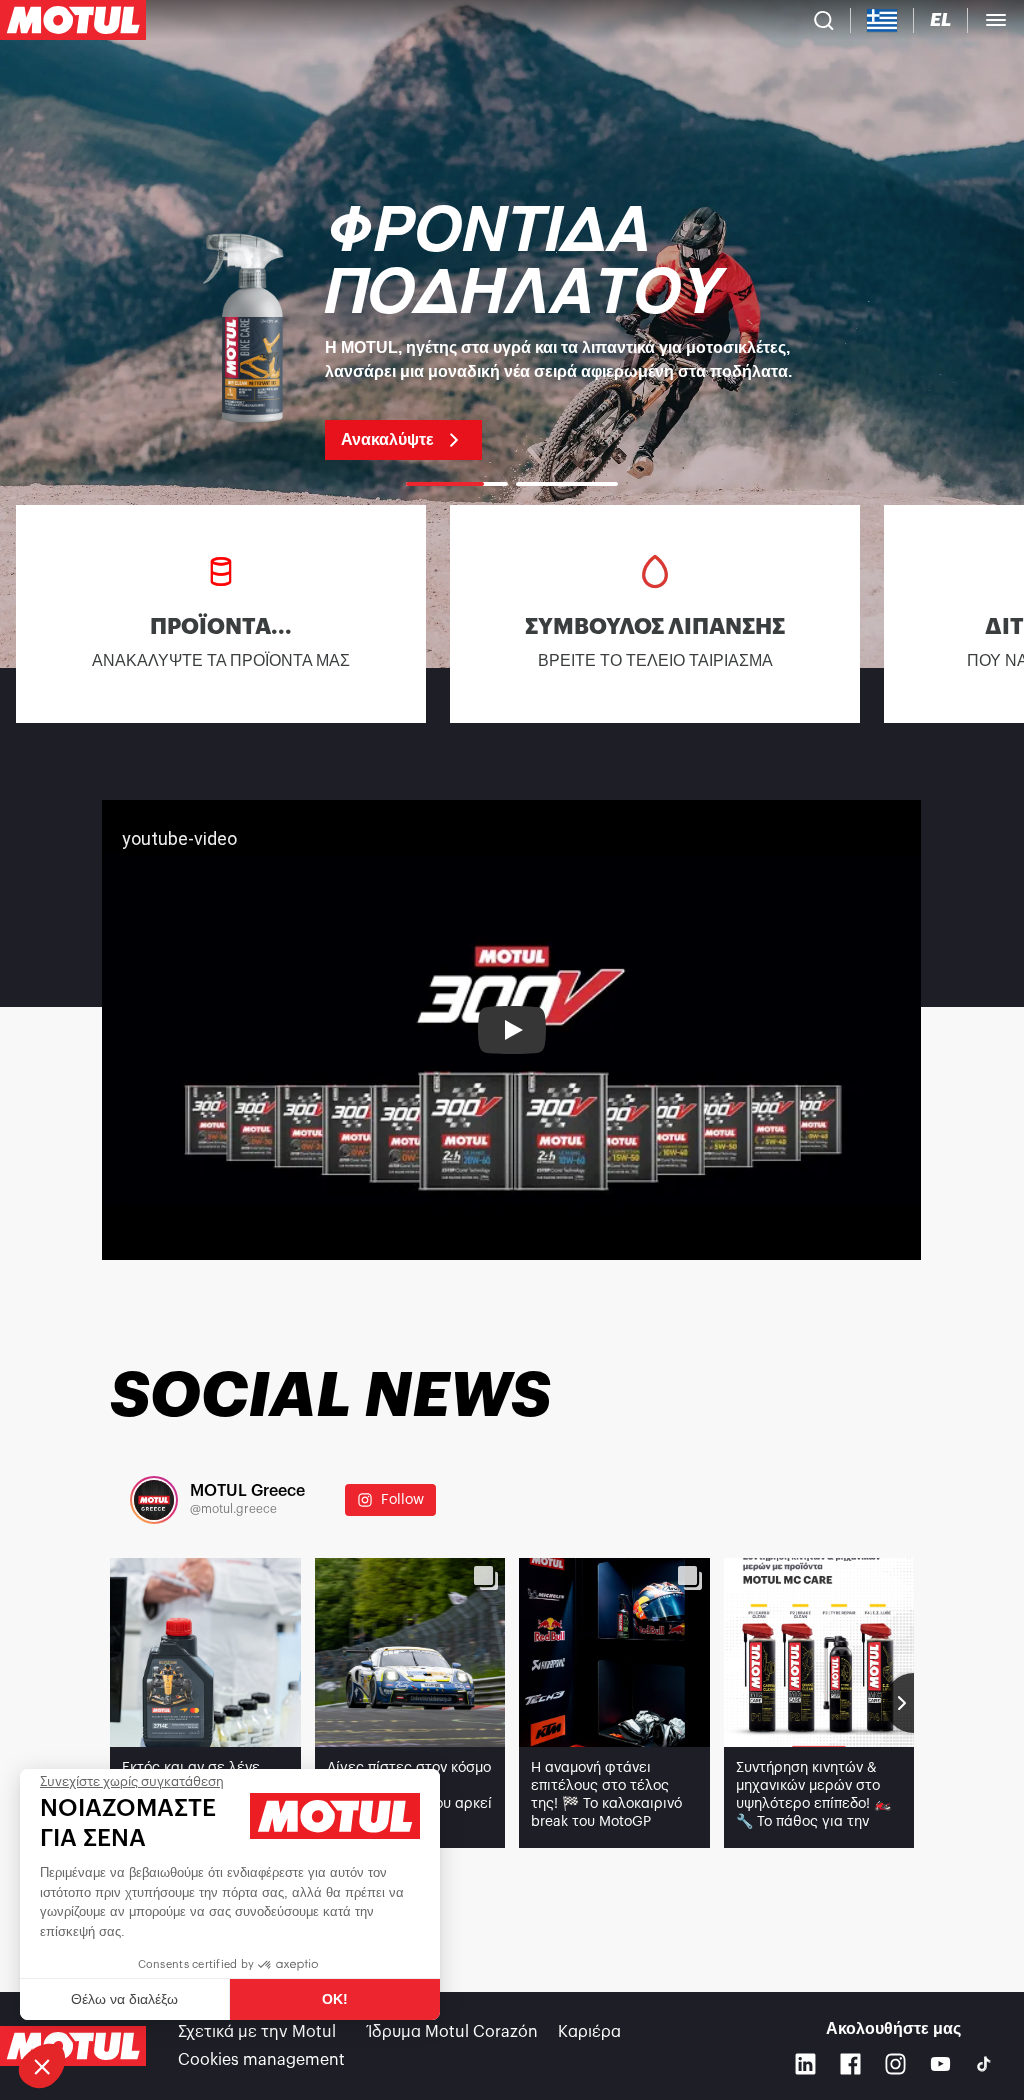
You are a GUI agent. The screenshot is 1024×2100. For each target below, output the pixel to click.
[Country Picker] (882, 20)
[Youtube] (940, 2063)
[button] (42, 2066)
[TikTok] (984, 2064)
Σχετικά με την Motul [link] (257, 2032)
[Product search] (824, 20)
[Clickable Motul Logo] (73, 20)
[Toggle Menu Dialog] (996, 20)
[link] (512, 330)
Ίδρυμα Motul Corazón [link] (453, 2032)
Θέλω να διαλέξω (124, 1999)
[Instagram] (895, 2063)
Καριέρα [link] (589, 2032)
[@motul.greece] (154, 1500)
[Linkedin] (805, 2063)
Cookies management (261, 2060)
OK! (335, 1999)
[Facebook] (850, 2063)
